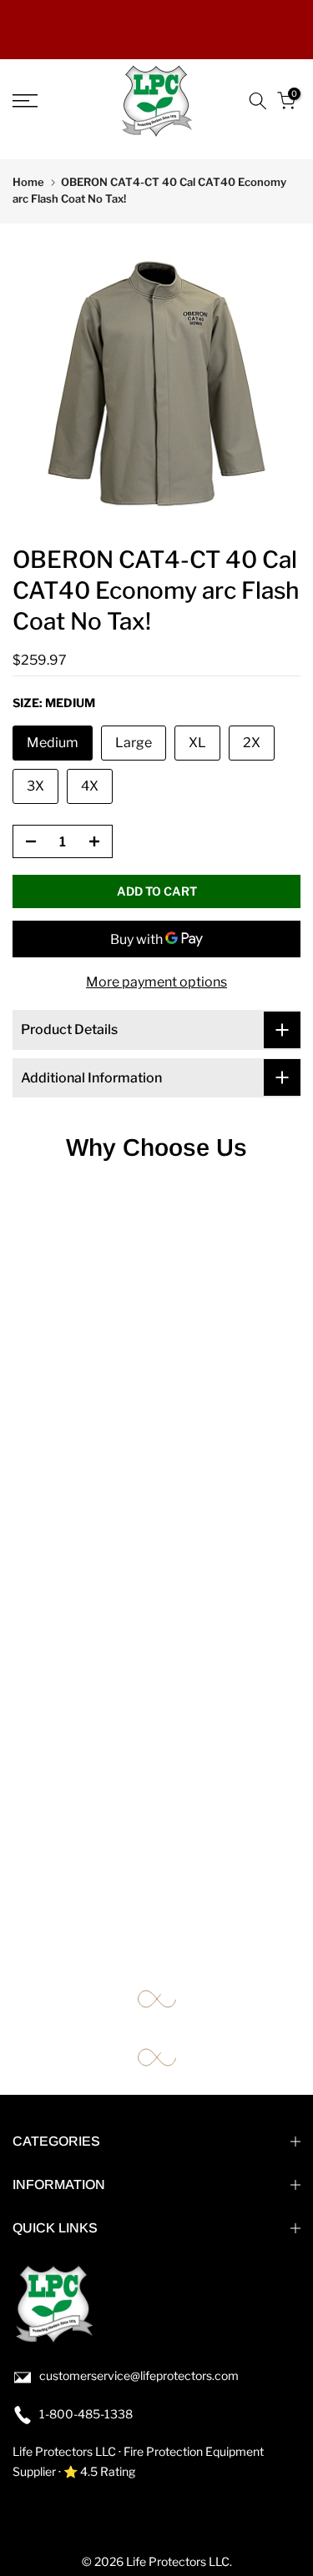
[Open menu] (44, 101)
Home (28, 182)
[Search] (258, 101)
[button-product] (26, 842)
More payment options (156, 982)
